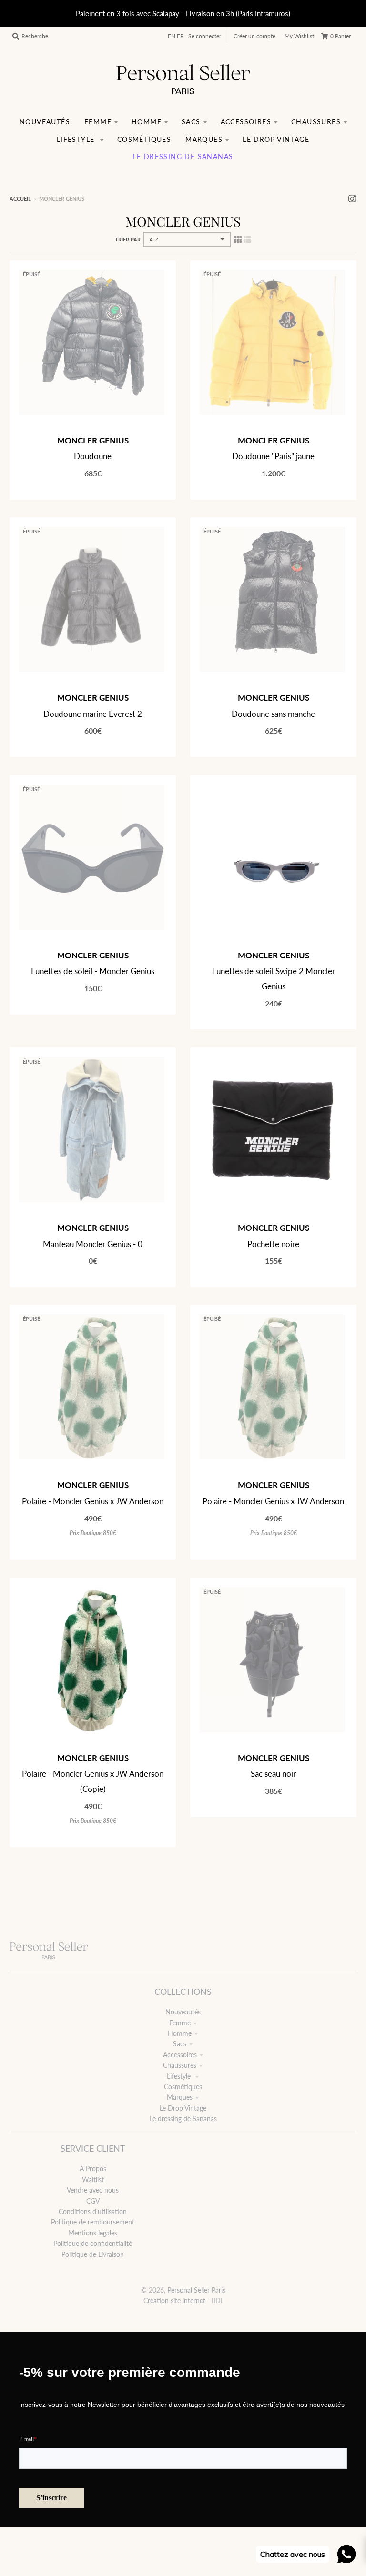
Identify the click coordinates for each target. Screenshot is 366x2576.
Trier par (128, 239)
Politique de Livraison (93, 2254)
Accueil (20, 198)
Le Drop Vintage (183, 2108)
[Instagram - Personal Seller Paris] (352, 198)
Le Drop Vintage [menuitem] (276, 139)
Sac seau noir (273, 1774)
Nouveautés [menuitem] (45, 122)
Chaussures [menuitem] (316, 122)
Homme (180, 2033)
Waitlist (93, 2179)
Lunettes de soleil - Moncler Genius (93, 971)
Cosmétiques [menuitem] (144, 139)
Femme (180, 2023)
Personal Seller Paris (196, 2290)
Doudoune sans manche (273, 714)
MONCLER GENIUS (93, 440)
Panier (341, 36)
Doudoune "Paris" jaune (273, 456)
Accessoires (180, 2055)
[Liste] (247, 239)
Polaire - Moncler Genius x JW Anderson (93, 1501)
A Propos (93, 2168)
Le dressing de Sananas (183, 2118)
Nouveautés (183, 2012)
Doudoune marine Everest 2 (93, 714)
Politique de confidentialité (93, 2243)
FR (180, 36)
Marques (180, 2097)
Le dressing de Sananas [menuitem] (183, 156)
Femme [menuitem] (98, 122)
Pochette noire (273, 1244)
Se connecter (205, 36)
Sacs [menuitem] (191, 122)
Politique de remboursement (93, 2222)
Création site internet (174, 2300)
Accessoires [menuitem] (246, 122)
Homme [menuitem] (147, 122)
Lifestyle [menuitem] (77, 139)
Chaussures (180, 2065)
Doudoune (93, 456)
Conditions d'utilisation (93, 2211)
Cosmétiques (183, 2087)
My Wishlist (299, 36)
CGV (93, 2201)
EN (172, 36)
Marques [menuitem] (204, 139)
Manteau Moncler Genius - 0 (93, 1244)
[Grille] (238, 239)
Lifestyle (180, 2076)
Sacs (180, 2044)
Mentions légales (93, 2233)
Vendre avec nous (93, 2190)
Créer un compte (254, 36)
